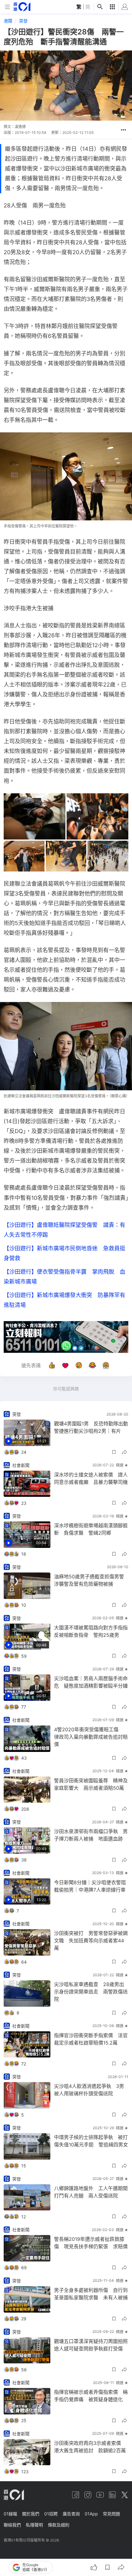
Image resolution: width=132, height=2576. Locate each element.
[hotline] (66, 1337)
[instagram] (88, 2495)
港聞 (8, 21)
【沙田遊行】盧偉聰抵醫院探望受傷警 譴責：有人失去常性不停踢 (64, 1230)
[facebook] (76, 2495)
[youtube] (100, 2495)
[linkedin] (112, 2495)
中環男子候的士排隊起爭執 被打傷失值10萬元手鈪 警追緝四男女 (91, 2141)
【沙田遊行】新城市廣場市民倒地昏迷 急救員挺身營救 (64, 1253)
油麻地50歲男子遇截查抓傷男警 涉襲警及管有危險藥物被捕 (91, 1580)
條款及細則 (59, 2525)
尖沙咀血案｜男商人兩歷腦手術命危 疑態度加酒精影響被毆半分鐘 (91, 1682)
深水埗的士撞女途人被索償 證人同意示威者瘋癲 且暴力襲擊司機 (91, 1478)
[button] (123, 130)
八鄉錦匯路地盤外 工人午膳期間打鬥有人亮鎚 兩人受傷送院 (91, 2192)
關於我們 (31, 2514)
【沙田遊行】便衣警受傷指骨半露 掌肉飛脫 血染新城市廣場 (64, 1277)
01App (91, 2514)
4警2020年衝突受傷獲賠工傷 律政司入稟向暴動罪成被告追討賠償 (91, 1737)
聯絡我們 (12, 2525)
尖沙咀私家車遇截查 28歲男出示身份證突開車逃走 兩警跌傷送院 (91, 1992)
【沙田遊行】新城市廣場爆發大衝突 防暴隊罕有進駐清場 (64, 1300)
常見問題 (111, 2514)
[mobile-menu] (7, 7)
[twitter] (125, 2495)
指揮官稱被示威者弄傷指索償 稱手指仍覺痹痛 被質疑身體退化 (91, 2396)
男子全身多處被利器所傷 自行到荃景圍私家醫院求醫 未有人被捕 (91, 2294)
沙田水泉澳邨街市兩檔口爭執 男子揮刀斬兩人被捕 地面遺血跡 (91, 1835)
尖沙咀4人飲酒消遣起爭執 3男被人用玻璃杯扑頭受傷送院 (89, 2090)
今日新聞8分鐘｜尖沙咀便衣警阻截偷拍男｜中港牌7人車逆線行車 (90, 1886)
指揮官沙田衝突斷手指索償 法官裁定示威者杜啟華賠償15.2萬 (91, 2039)
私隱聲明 (34, 2525)
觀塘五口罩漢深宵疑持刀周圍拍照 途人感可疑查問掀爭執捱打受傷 (91, 2345)
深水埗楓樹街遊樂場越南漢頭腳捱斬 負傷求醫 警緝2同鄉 (91, 1529)
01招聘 (51, 2514)
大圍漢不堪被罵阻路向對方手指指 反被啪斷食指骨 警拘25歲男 (91, 1631)
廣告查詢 (71, 2514)
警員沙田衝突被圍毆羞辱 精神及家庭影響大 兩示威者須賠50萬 (91, 1784)
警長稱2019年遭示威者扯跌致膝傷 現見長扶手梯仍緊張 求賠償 (91, 2243)
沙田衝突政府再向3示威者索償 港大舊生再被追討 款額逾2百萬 (90, 2447)
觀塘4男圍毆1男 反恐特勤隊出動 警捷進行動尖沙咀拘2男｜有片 (91, 1427)
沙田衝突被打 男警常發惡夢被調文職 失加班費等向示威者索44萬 (91, 1941)
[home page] (22, 7)
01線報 (10, 2514)
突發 (23, 21)
